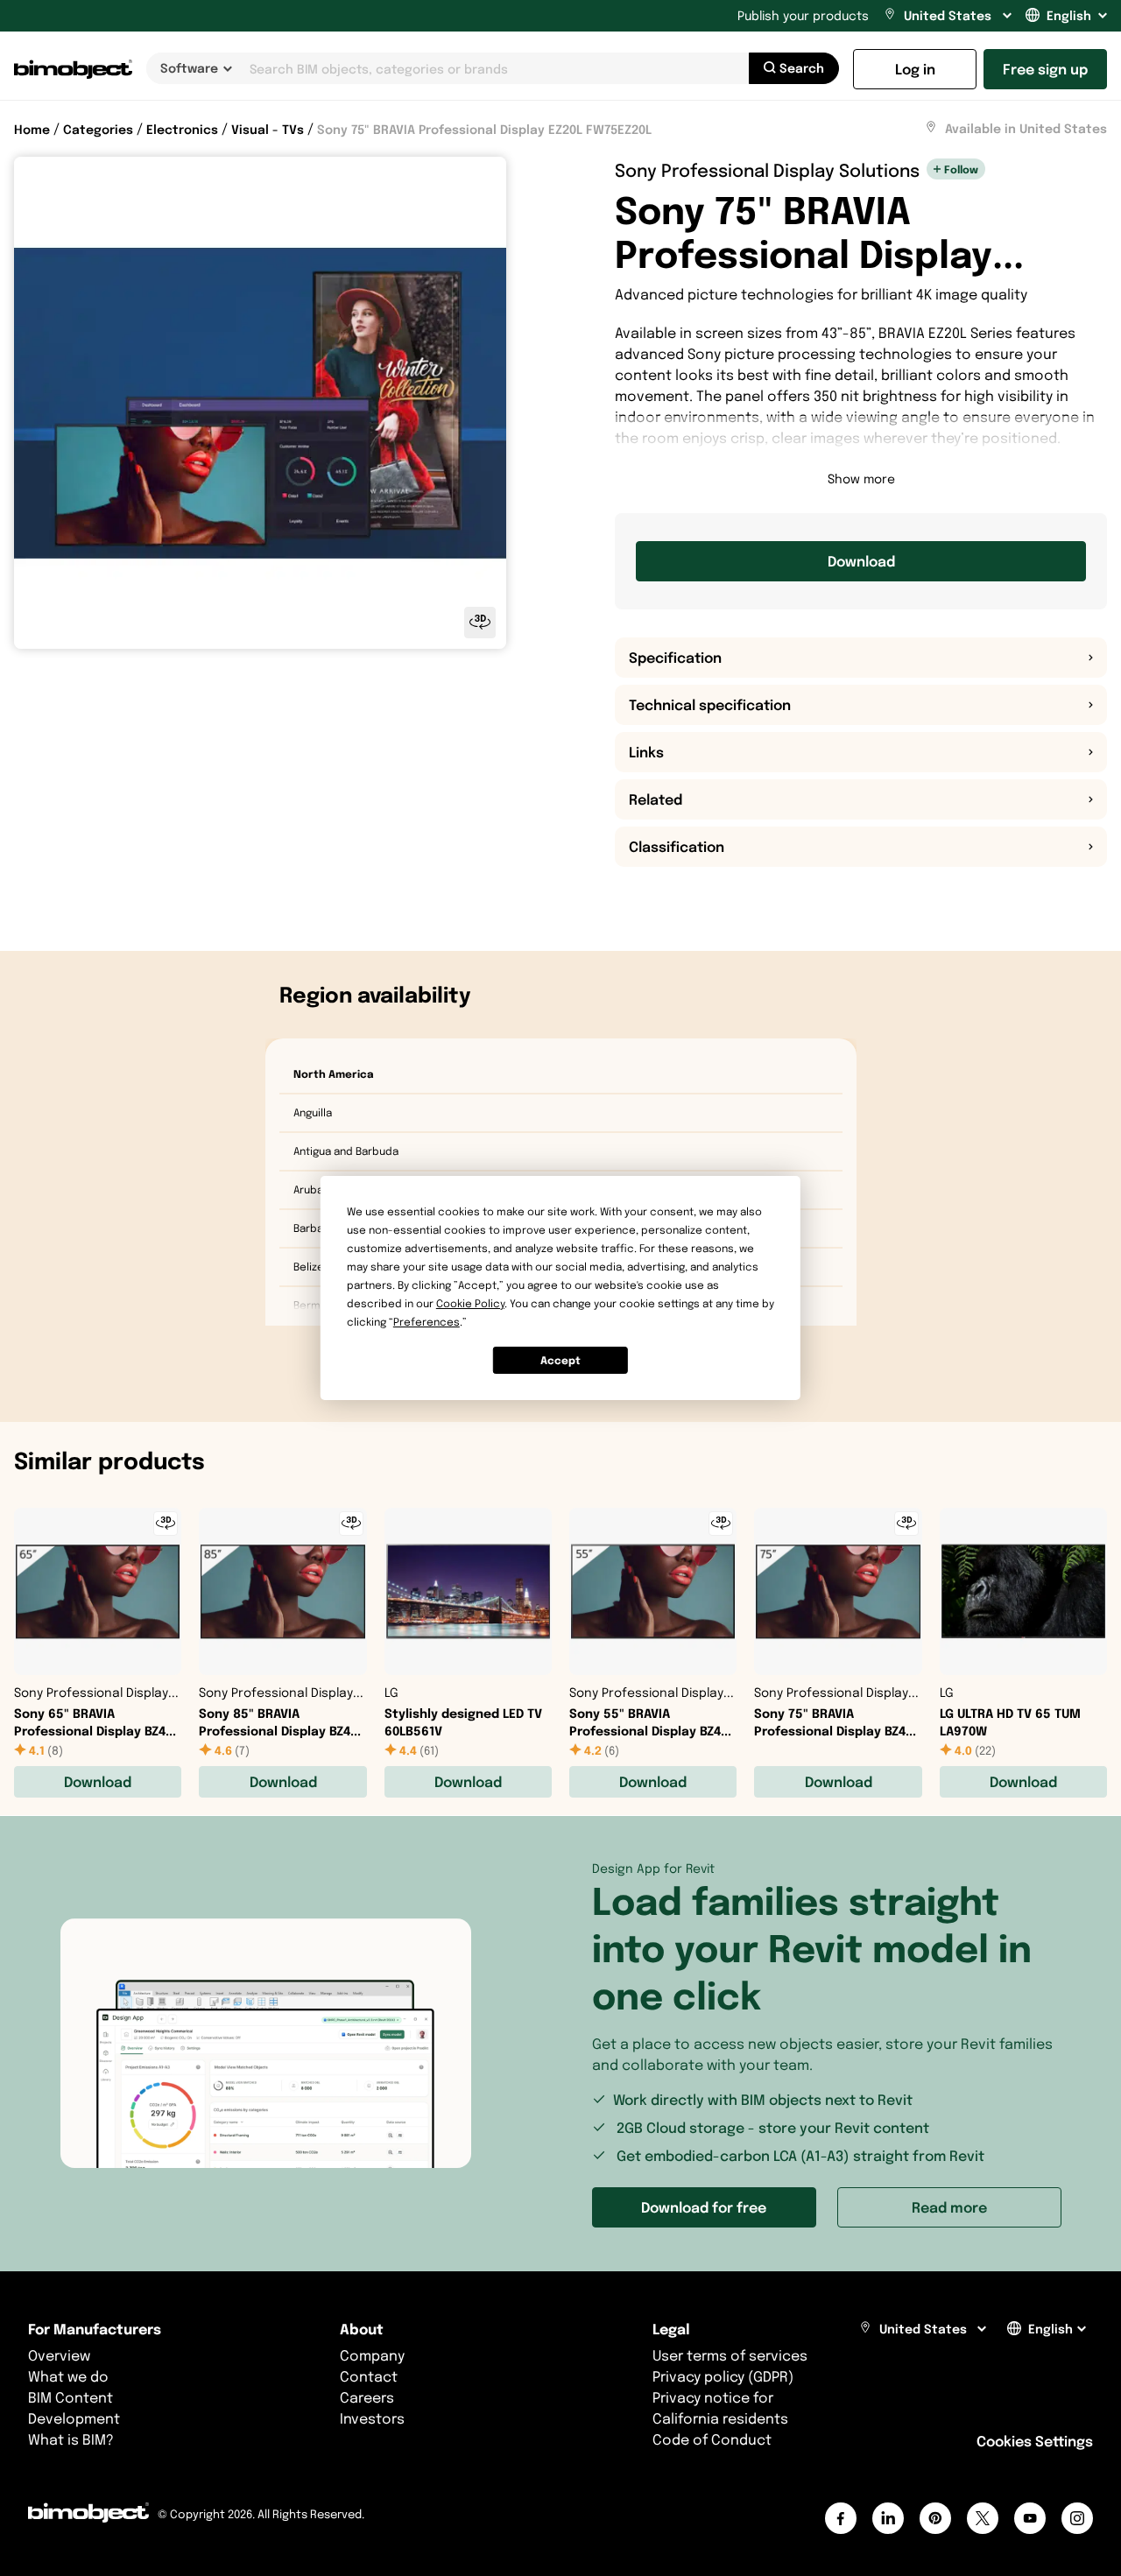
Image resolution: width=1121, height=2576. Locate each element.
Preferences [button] (427, 1322)
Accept (560, 1360)
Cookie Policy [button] (470, 1303)
